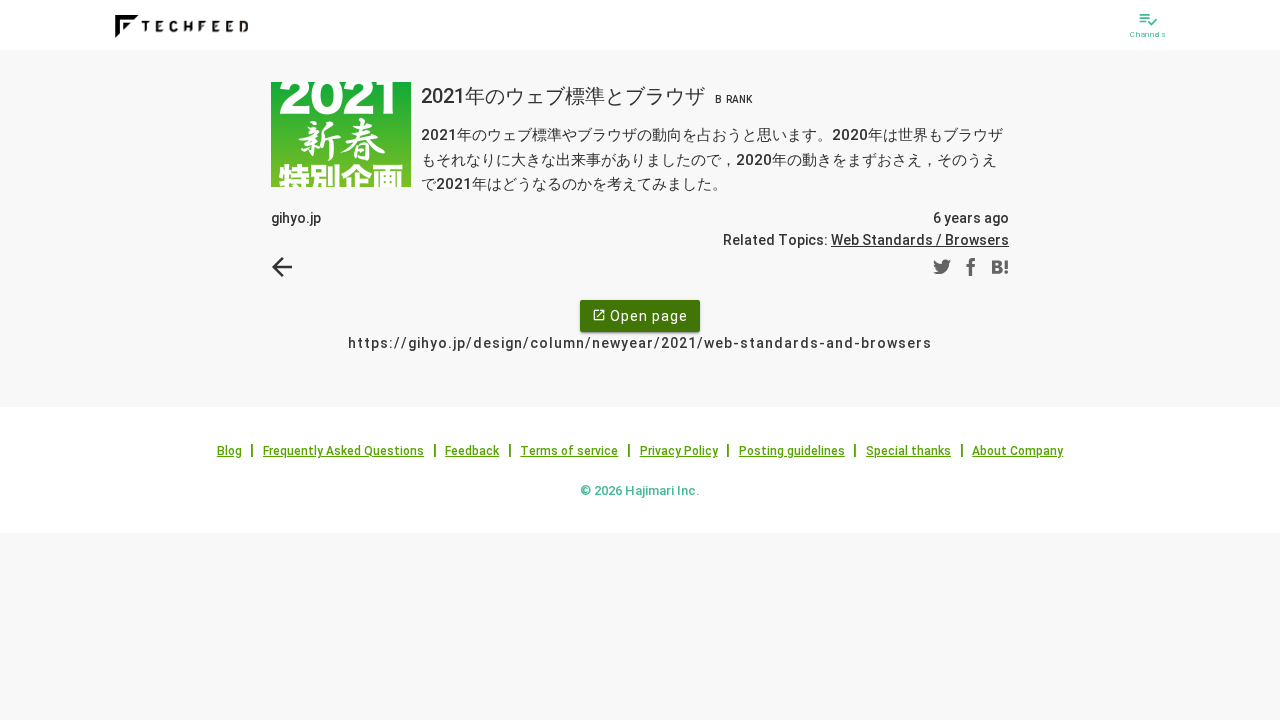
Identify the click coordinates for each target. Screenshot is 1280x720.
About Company (1017, 451)
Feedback (472, 451)
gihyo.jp (296, 218)
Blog (229, 451)
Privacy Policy (679, 451)
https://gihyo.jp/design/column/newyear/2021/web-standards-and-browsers (640, 343)
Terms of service (569, 451)
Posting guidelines (792, 451)
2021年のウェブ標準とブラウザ (586, 96)
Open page (640, 316)
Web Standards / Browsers (920, 240)
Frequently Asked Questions (343, 451)
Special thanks (908, 451)
